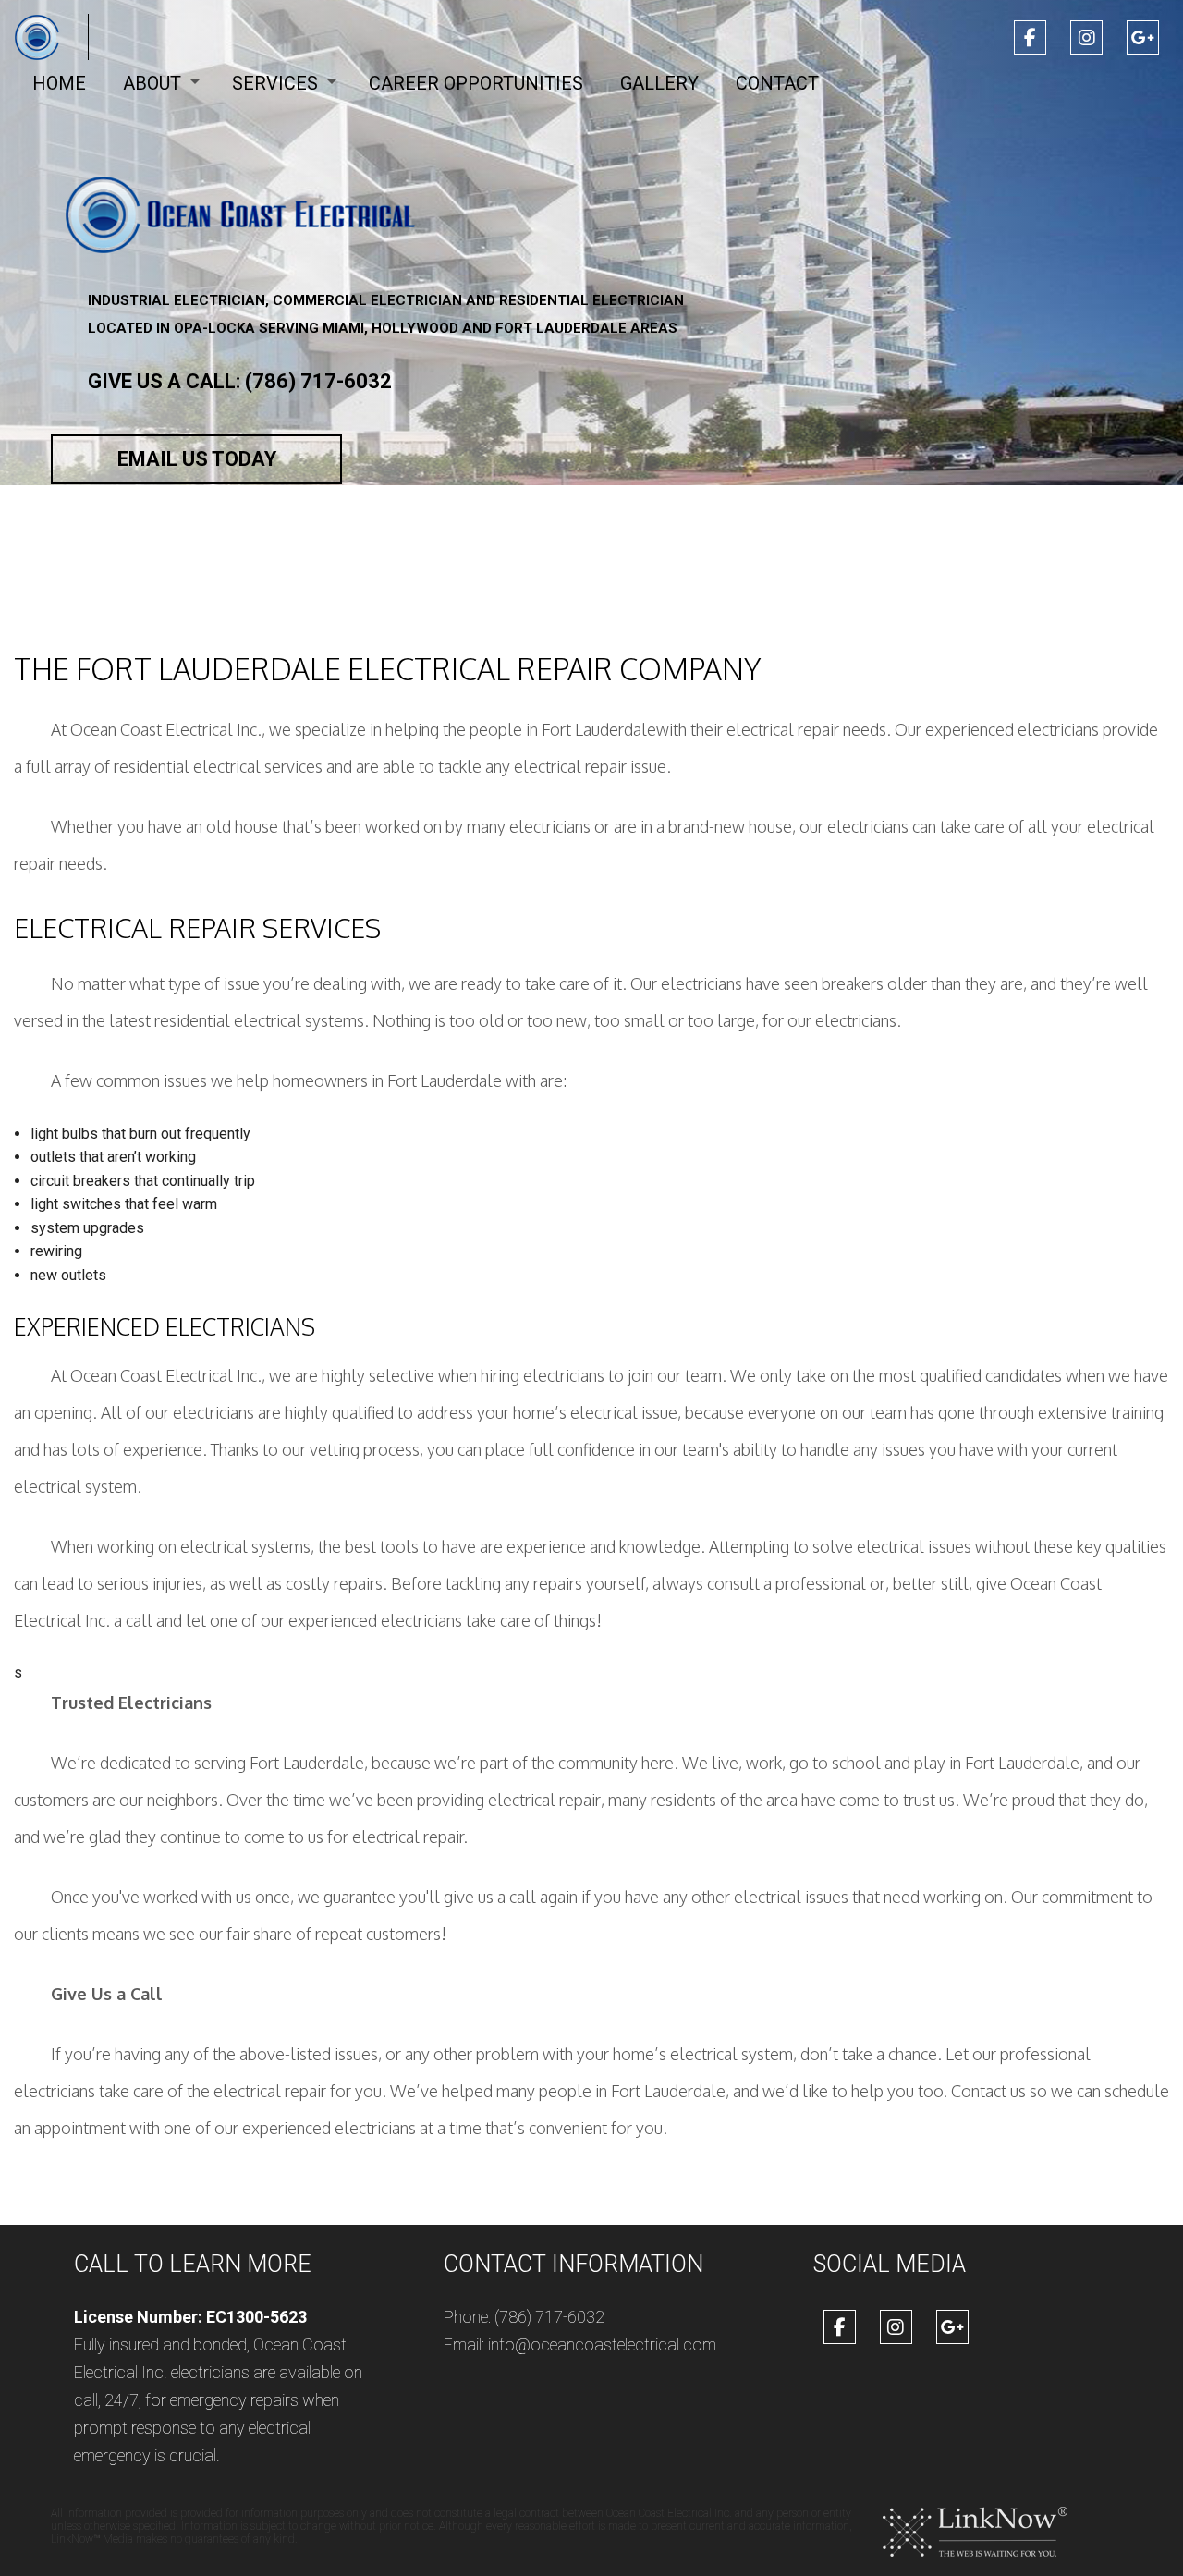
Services (275, 83)
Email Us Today (197, 459)
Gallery (659, 83)
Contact (777, 83)
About (152, 83)
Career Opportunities (476, 83)
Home (59, 83)
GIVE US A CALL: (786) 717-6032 (240, 381)
